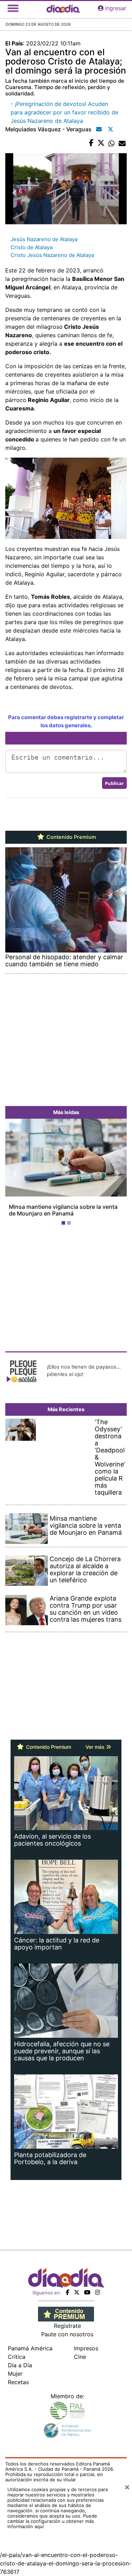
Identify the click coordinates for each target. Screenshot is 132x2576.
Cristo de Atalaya (32, 247)
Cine (80, 2357)
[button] (14, 1173)
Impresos (86, 2348)
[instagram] (98, 2292)
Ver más (96, 1747)
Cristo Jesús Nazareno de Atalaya (52, 255)
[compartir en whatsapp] (112, 143)
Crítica (17, 2357)
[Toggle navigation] (13, 8)
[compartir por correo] (122, 143)
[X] (77, 2292)
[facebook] (68, 2292)
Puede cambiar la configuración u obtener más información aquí (52, 2521)
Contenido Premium (71, 837)
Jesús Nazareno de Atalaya (44, 239)
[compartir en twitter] (101, 143)
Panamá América (30, 2348)
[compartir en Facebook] (91, 143)
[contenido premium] (66, 2313)
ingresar (116, 8)
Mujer (15, 2374)
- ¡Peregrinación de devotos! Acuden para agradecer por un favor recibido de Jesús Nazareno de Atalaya (64, 112)
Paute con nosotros (67, 2334)
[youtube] (87, 2292)
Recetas (18, 2382)
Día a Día (20, 2365)
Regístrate (67, 2326)
